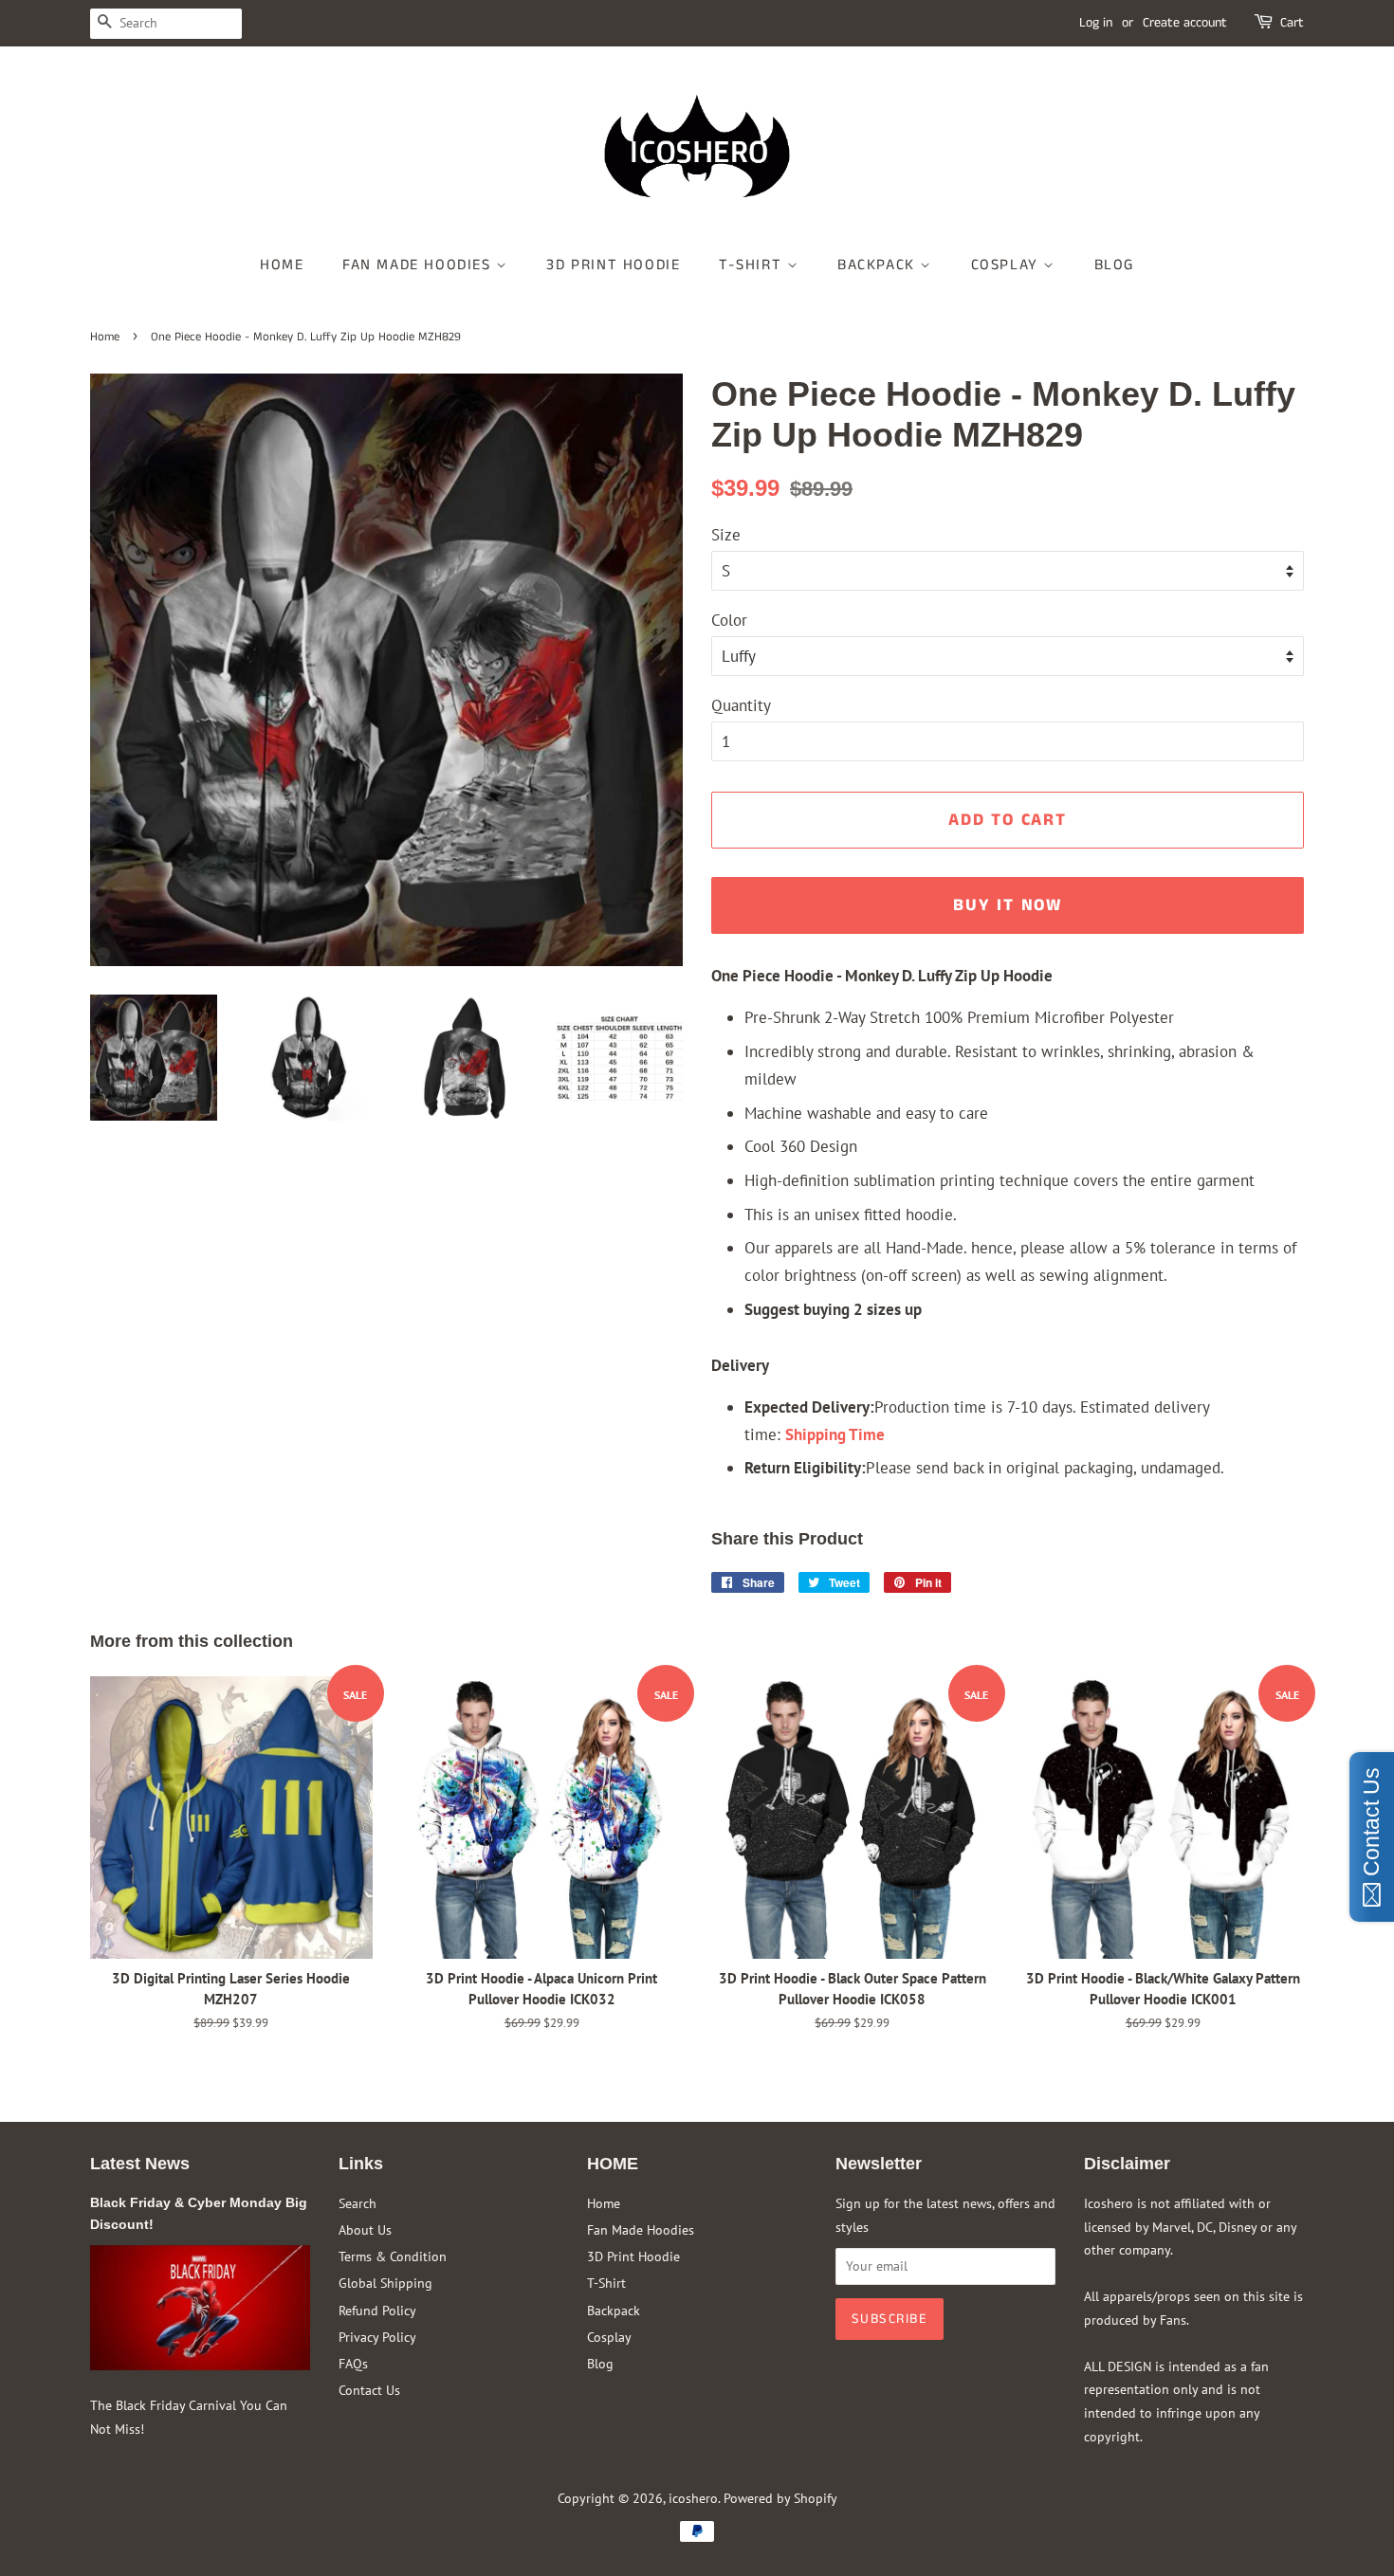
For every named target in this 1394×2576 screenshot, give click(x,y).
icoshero (693, 2498)
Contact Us (369, 2390)
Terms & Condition (393, 2256)
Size (726, 535)
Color (729, 620)
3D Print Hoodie (613, 265)
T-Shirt (753, 265)
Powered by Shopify (780, 2498)
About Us (365, 2229)
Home (282, 265)
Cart (1292, 23)
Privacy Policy (377, 2337)
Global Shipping (385, 2283)
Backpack (879, 265)
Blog (1114, 265)
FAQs (353, 2363)
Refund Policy (377, 2310)
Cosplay (1008, 265)
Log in (1096, 23)
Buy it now (1008, 905)
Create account (1185, 23)
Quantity (741, 705)
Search (358, 2203)
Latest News (140, 2164)
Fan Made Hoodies (419, 265)
